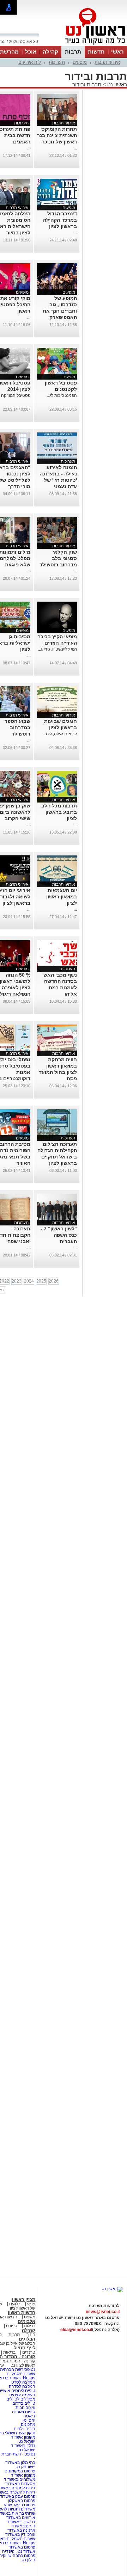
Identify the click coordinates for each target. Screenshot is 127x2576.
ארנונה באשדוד (21, 2530)
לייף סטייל (25, 2348)
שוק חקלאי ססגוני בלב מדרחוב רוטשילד (58, 558)
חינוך (31, 2335)
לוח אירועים (30, 62)
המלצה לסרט (23, 2382)
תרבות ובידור (87, 84)
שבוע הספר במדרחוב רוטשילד (17, 727)
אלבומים (26, 2321)
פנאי (31, 2304)
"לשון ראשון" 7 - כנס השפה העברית (59, 1235)
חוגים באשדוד (23, 2526)
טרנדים (29, 2352)
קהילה (50, 52)
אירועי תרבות (107, 62)
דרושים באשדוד (21, 2522)
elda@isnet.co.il (76, 2330)
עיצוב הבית (25, 2408)
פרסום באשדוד (21, 2547)
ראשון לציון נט (23, 2365)
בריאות (9, 2352)
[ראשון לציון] (83, 45)
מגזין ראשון (24, 2300)
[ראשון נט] (112, 2289)
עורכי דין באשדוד (20, 2534)
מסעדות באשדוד (20, 2484)
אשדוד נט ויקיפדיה (18, 2551)
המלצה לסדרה (22, 2386)
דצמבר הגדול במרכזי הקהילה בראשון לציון (60, 220)
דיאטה (29, 2416)
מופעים (80, 62)
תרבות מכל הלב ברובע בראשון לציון (59, 812)
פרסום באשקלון (22, 2501)
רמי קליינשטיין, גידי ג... (57, 649)
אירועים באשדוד (21, 2517)
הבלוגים (27, 2339)
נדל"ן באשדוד (23, 2446)
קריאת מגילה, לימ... (60, 734)
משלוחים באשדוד (20, 2479)
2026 (54, 1281)
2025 (41, 1281)
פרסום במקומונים (20, 2471)
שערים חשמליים (20, 2374)
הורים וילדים (25, 2429)
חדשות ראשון (22, 2313)
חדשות (96, 52)
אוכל (31, 52)
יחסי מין (28, 2420)
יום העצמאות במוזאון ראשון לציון (62, 897)
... (75, 148)
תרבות (73, 52)
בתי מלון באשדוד (20, 2463)
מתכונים (28, 2424)
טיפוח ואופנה (24, 2412)
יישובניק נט (25, 2467)
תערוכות (57, 62)
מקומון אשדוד (23, 2437)
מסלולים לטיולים (21, 2399)
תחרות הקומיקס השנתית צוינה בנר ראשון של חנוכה (57, 135)
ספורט (12, 2326)
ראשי (117, 52)
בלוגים (15, 2304)
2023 (17, 1281)
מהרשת (9, 52)
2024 (29, 1281)
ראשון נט (116, 84)
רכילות (30, 2326)
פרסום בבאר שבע (20, 2505)
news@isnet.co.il (103, 2312)
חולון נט (28, 2560)
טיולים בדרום (23, 2403)
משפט (30, 2317)
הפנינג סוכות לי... (62, 395)
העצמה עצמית (22, 2395)
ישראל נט (26, 2441)
